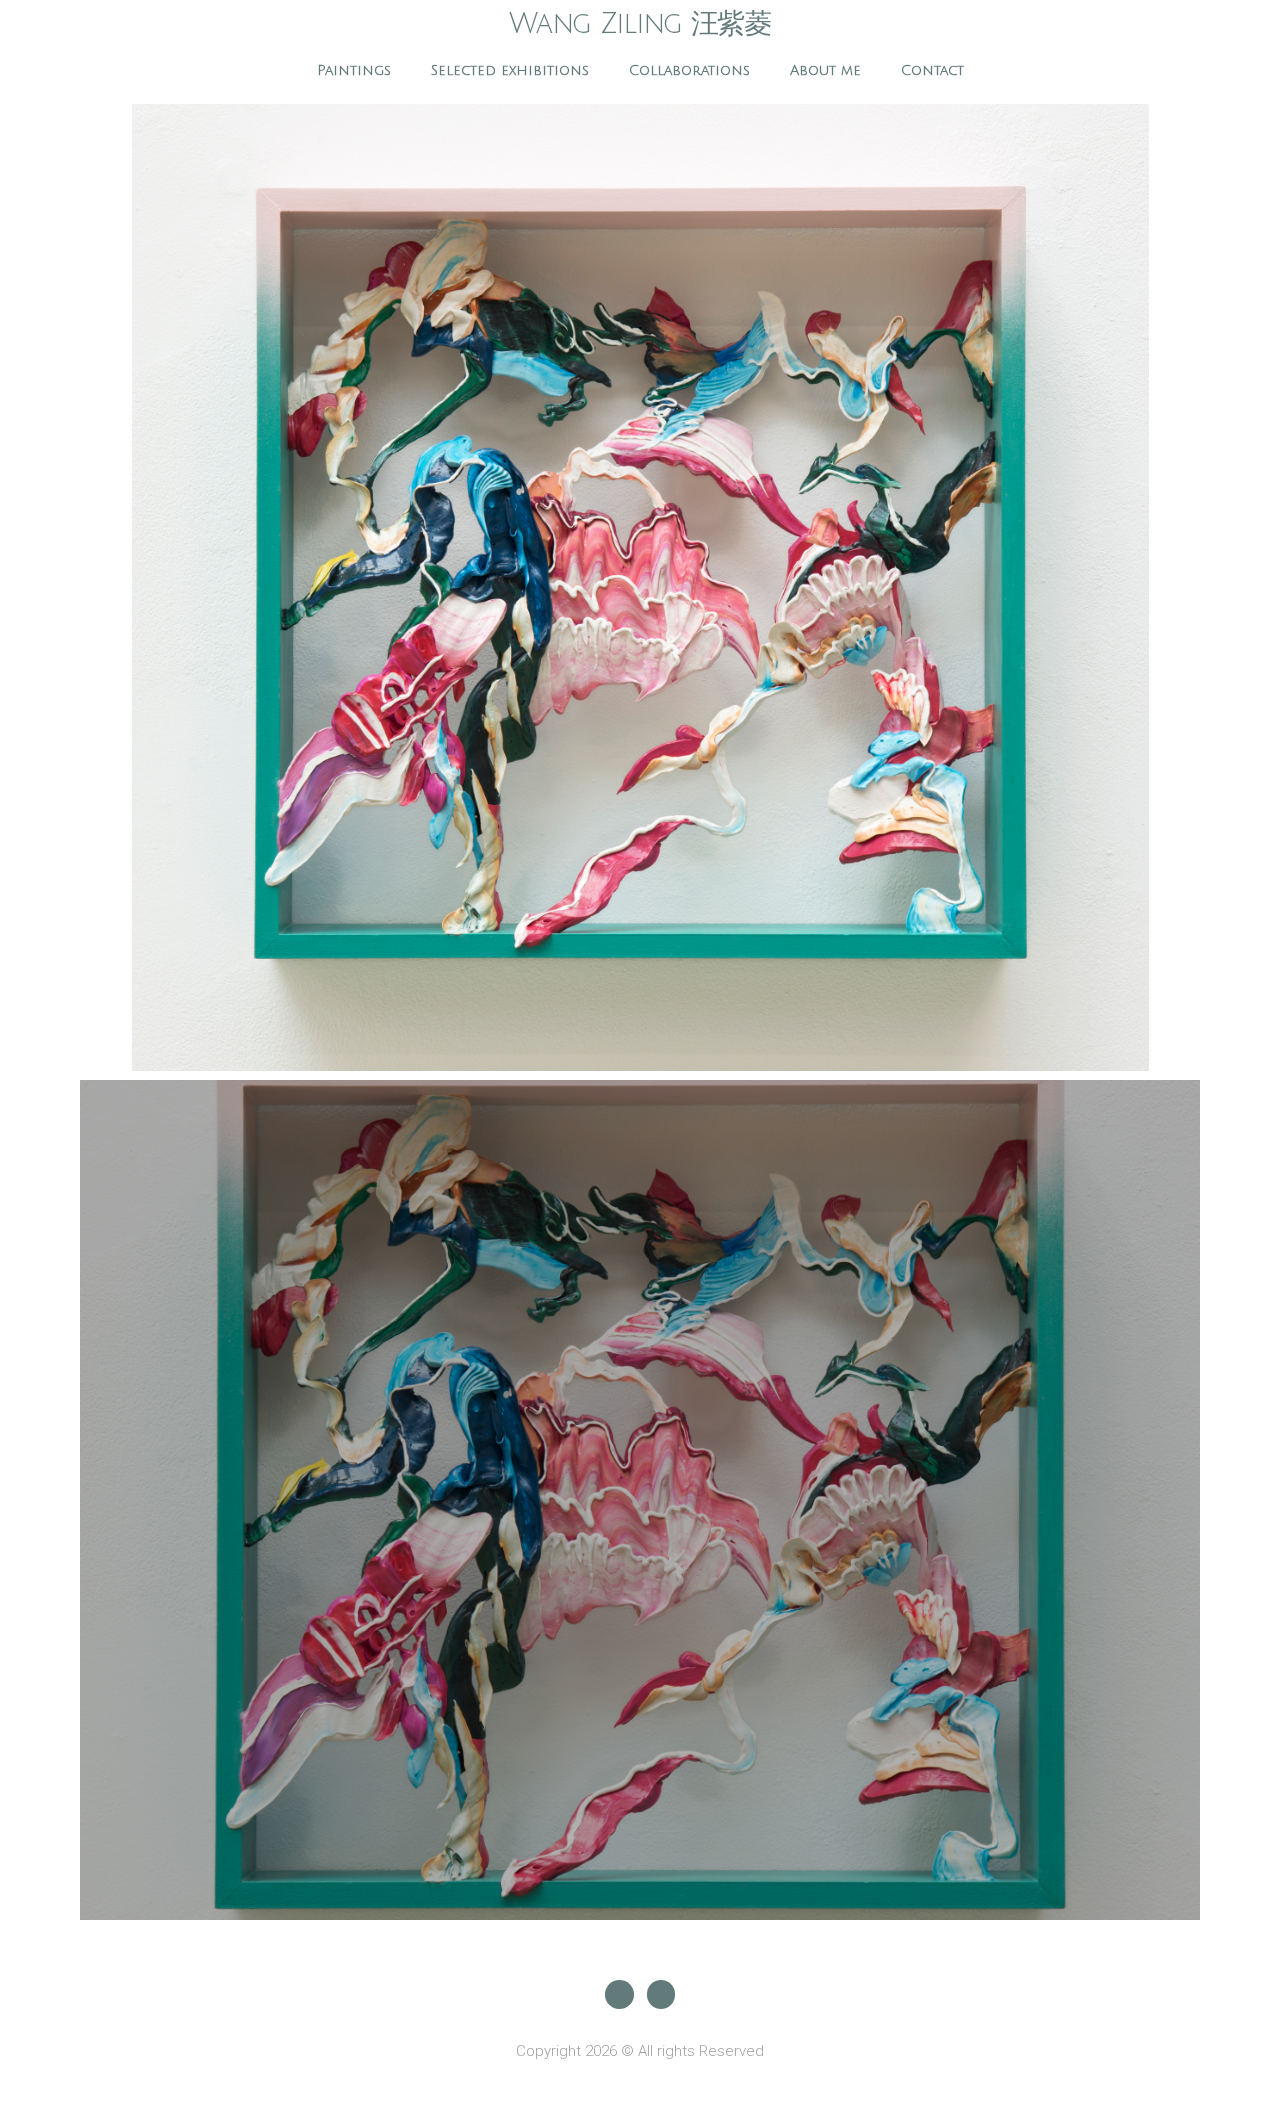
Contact (932, 70)
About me (825, 70)
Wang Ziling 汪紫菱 (640, 24)
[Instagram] (619, 1994)
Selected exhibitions (510, 70)
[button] (98, 588)
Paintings (354, 70)
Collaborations (689, 70)
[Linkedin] (661, 1994)
